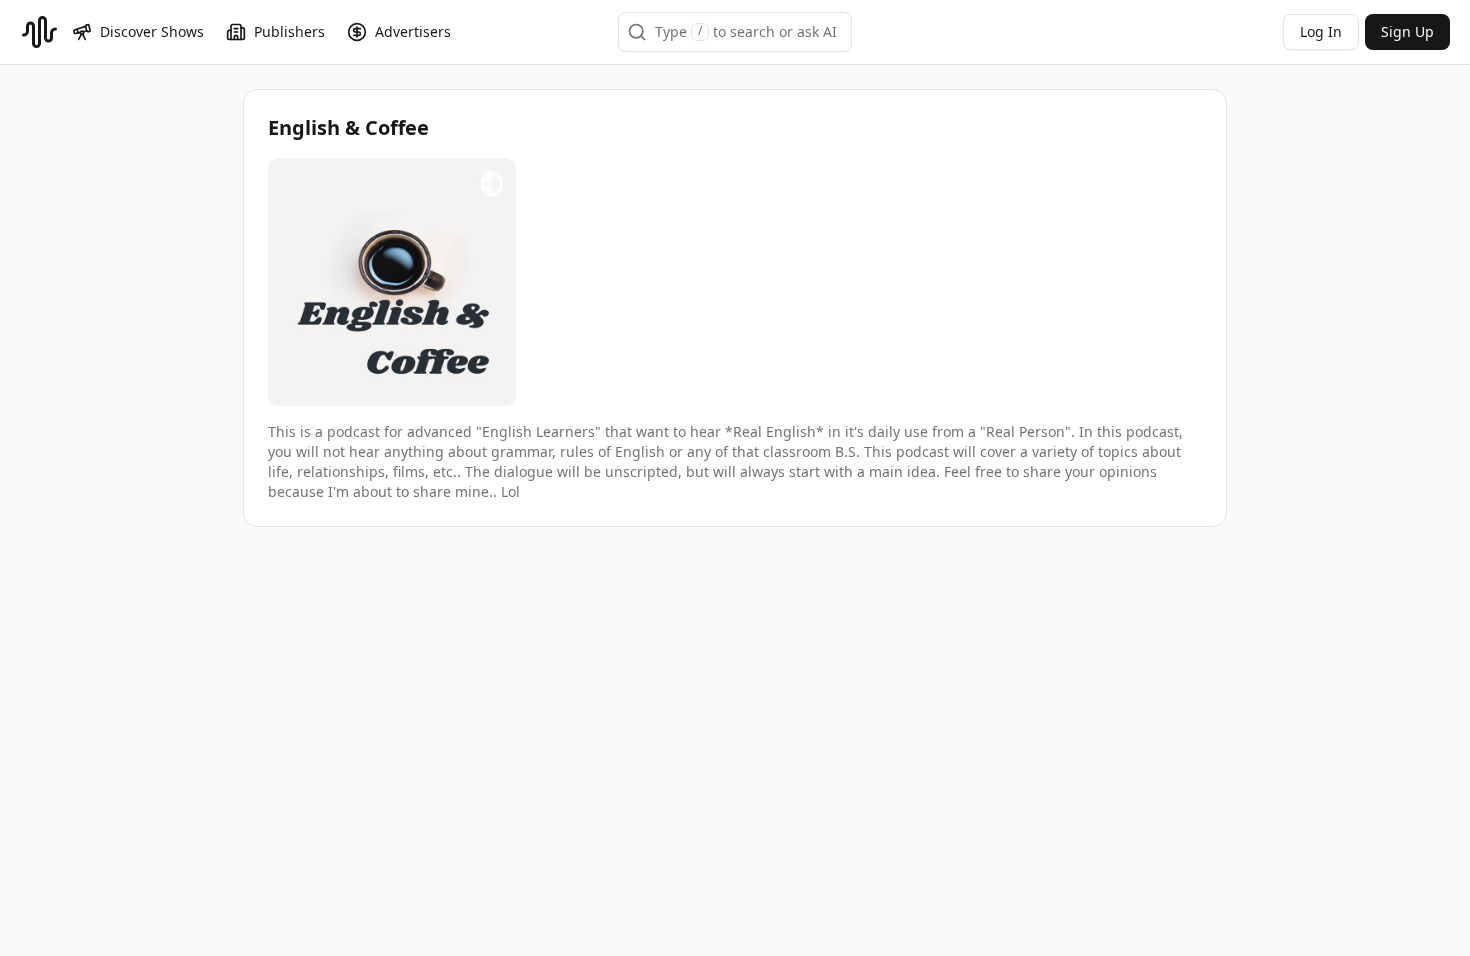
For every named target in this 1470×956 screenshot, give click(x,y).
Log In (1321, 31)
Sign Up (1407, 31)
